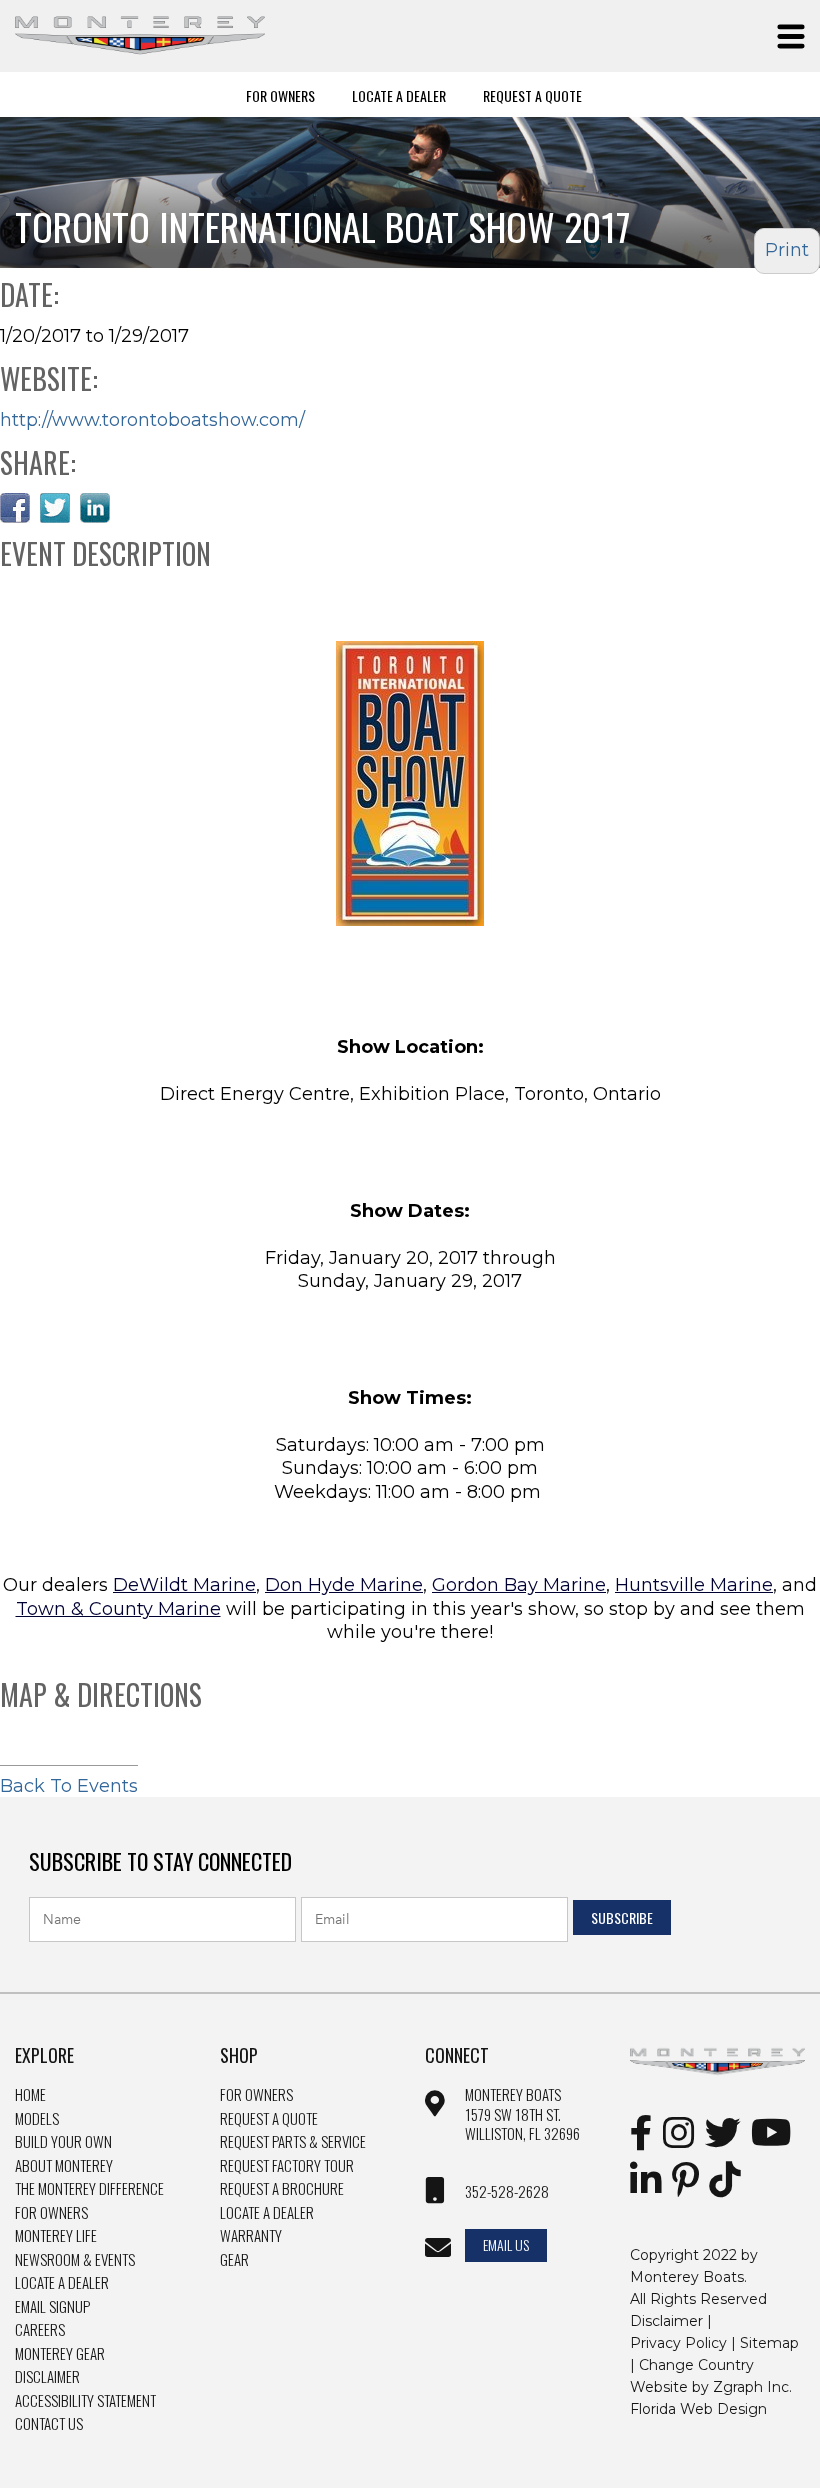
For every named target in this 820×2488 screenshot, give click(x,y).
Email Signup (52, 2307)
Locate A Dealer (399, 95)
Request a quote (269, 2119)
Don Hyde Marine (344, 1585)
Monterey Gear (60, 2354)
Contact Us (49, 2424)
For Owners (280, 95)
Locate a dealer (267, 2213)
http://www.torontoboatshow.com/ (152, 420)
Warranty (251, 2236)
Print (787, 250)
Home (30, 2095)
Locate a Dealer (62, 2283)
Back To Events (69, 1786)
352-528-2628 (507, 2192)
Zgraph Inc (751, 2387)
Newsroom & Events (75, 2260)
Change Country (696, 2365)
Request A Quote (532, 95)
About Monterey (64, 2166)
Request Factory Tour (287, 2166)
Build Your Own (63, 2142)
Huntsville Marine (694, 1585)
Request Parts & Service (293, 2142)
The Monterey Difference (89, 2189)
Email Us (506, 2244)
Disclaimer (47, 2377)
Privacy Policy (678, 2343)
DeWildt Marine (184, 1585)
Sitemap (769, 2343)
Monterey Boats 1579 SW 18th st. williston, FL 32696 (522, 2114)
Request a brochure (282, 2189)
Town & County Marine (118, 1609)
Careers (40, 2330)
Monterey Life (56, 2236)
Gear (234, 2260)
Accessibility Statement (85, 2401)
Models (37, 2119)
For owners (256, 2095)
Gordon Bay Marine (519, 1585)
